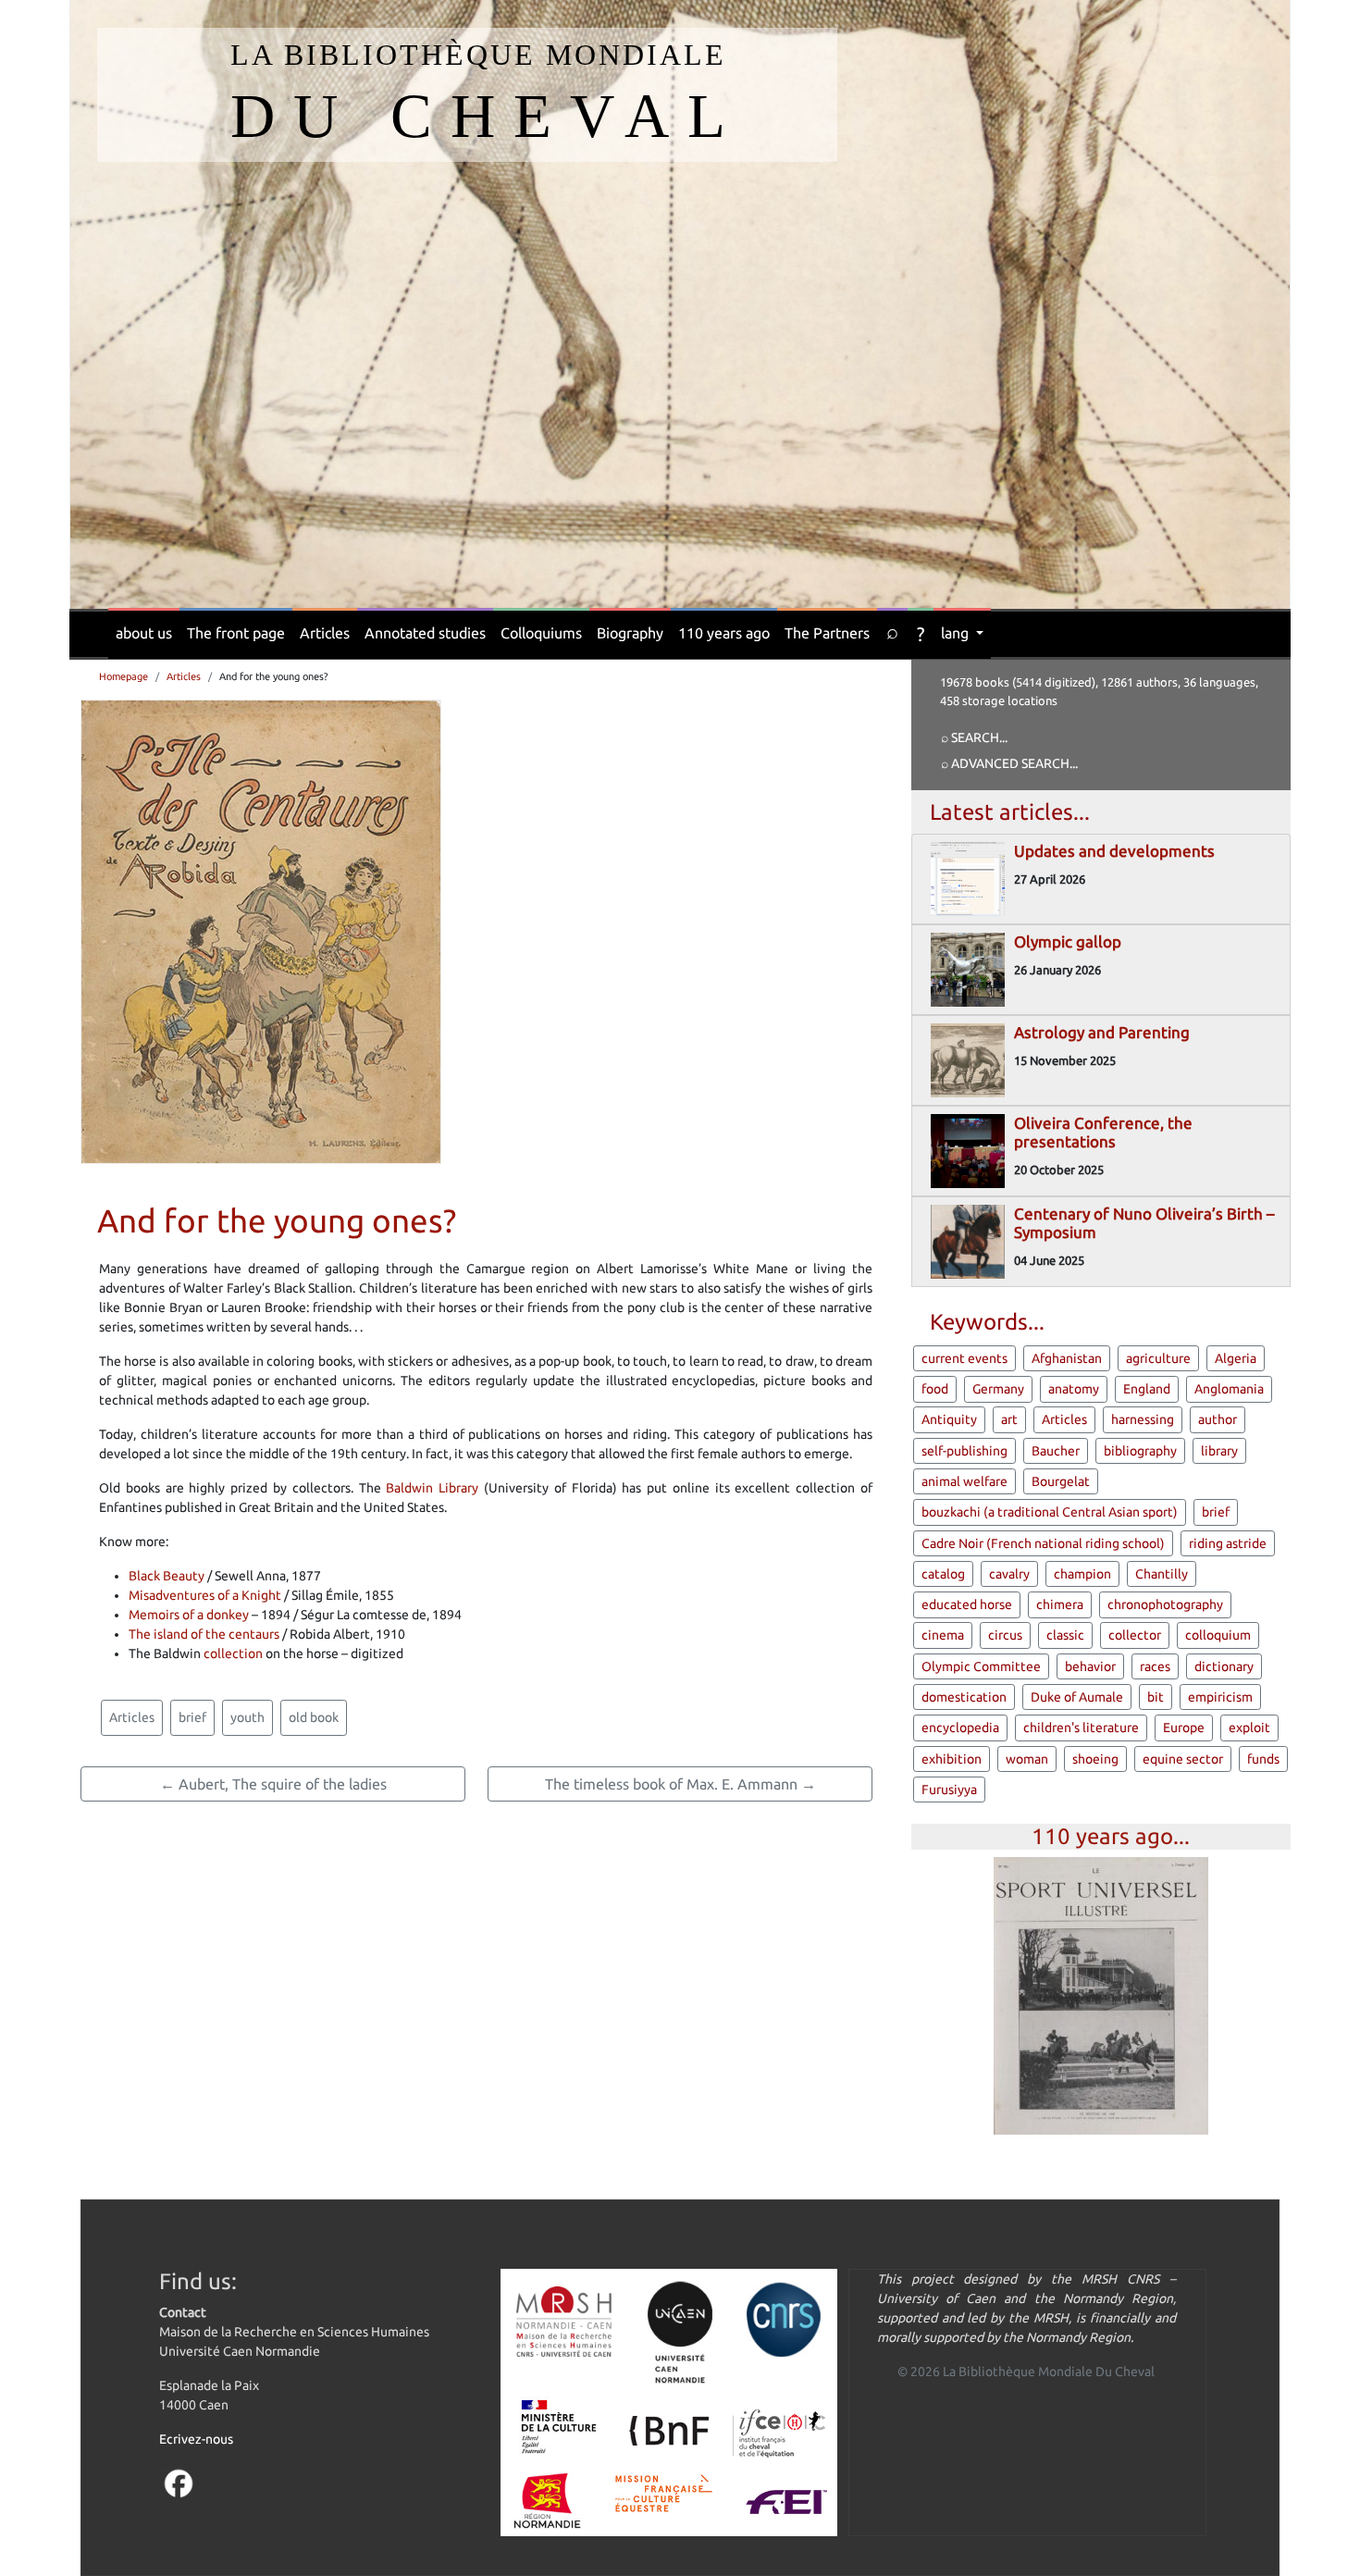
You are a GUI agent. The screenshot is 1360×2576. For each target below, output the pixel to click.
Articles (325, 633)
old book (314, 1717)
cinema (943, 1635)
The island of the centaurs (204, 1634)
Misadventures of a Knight (205, 1595)
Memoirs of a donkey (189, 1615)
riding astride (1228, 1543)
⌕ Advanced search (1005, 763)
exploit (1249, 1728)
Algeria (1236, 1358)
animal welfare (964, 1481)
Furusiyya (949, 1790)
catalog (943, 1574)
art (1009, 1419)
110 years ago (724, 633)
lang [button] (957, 633)
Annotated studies (425, 633)
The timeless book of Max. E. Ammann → (680, 1784)
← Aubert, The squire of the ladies (273, 1784)
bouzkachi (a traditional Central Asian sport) (1050, 1512)
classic (1065, 1635)
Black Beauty (167, 1576)
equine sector (1183, 1759)
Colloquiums (541, 633)
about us (144, 633)
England (1147, 1389)
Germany (998, 1389)
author (1218, 1419)
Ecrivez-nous (196, 2439)
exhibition (952, 1759)
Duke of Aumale (1077, 1697)
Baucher (1056, 1451)
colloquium (1218, 1635)
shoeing (1095, 1759)
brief (192, 1717)
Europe (1184, 1728)
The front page (236, 633)
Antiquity (949, 1419)
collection (233, 1653)
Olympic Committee (981, 1666)
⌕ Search (970, 737)
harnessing (1143, 1419)
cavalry (1009, 1574)
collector (1135, 1635)
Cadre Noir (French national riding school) (1043, 1543)
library (1219, 1451)
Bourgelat (1061, 1481)
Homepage (124, 676)
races (1155, 1666)
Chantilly (1162, 1574)
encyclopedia (960, 1728)
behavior (1090, 1666)
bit (1156, 1697)
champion (1082, 1574)
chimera (1060, 1604)
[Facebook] (179, 2483)
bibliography (1140, 1451)
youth (247, 1717)
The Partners (827, 633)
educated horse (967, 1604)
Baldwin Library (432, 1488)
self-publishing (964, 1451)
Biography (630, 633)
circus (1005, 1635)
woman (1027, 1759)
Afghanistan (1067, 1358)
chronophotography (1165, 1604)
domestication (964, 1697)
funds (1263, 1759)
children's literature (1081, 1728)
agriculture (1158, 1358)
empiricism (1220, 1697)
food (935, 1389)
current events (964, 1358)
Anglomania (1229, 1389)
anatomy (1074, 1389)
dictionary (1224, 1666)
